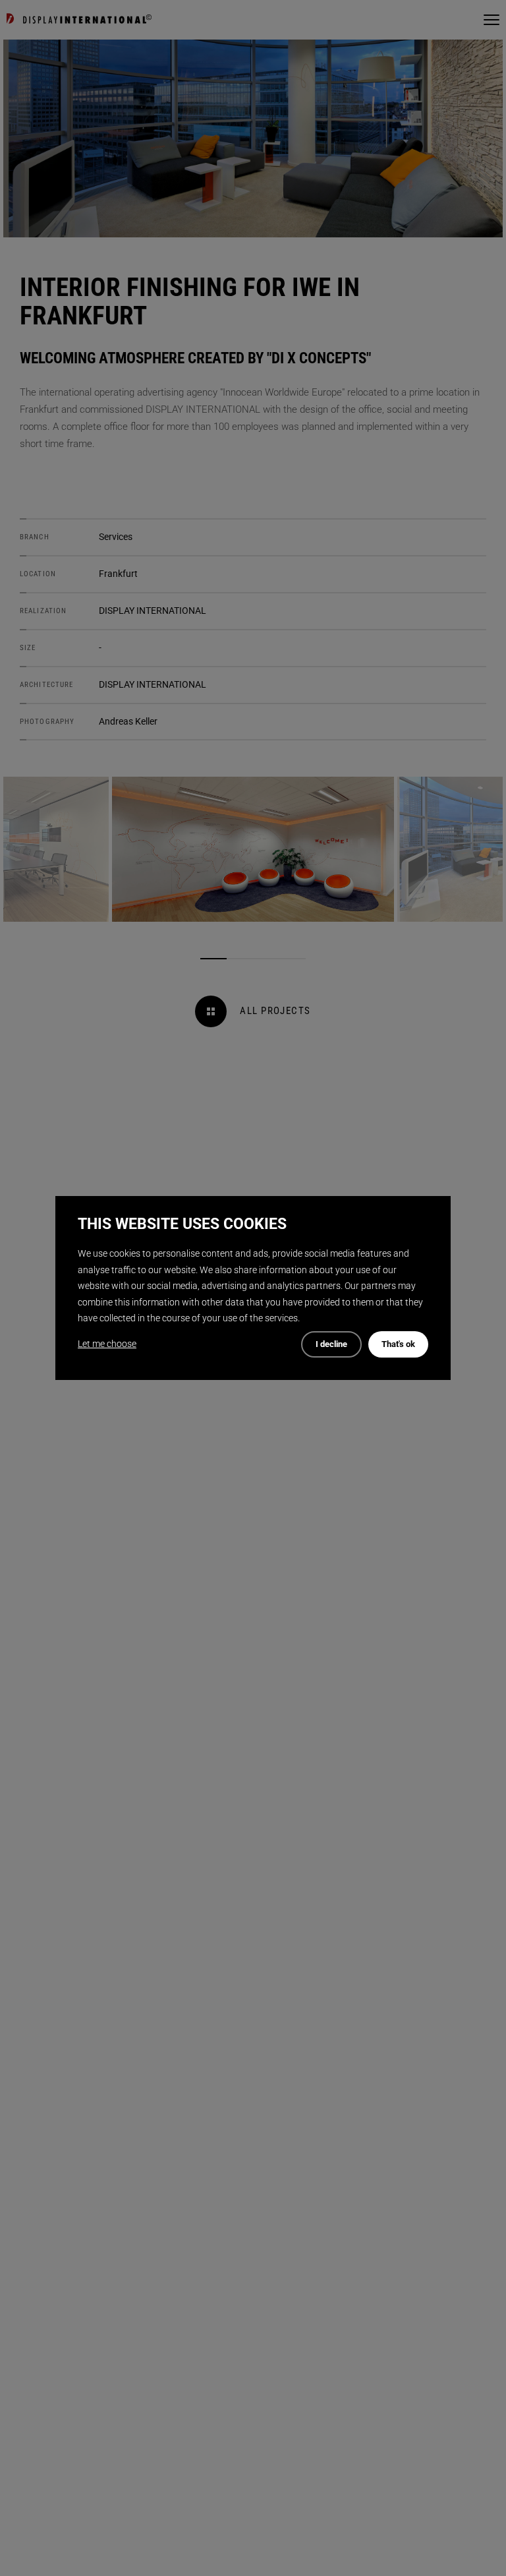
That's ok (398, 1344)
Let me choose (107, 1344)
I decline (331, 1344)
